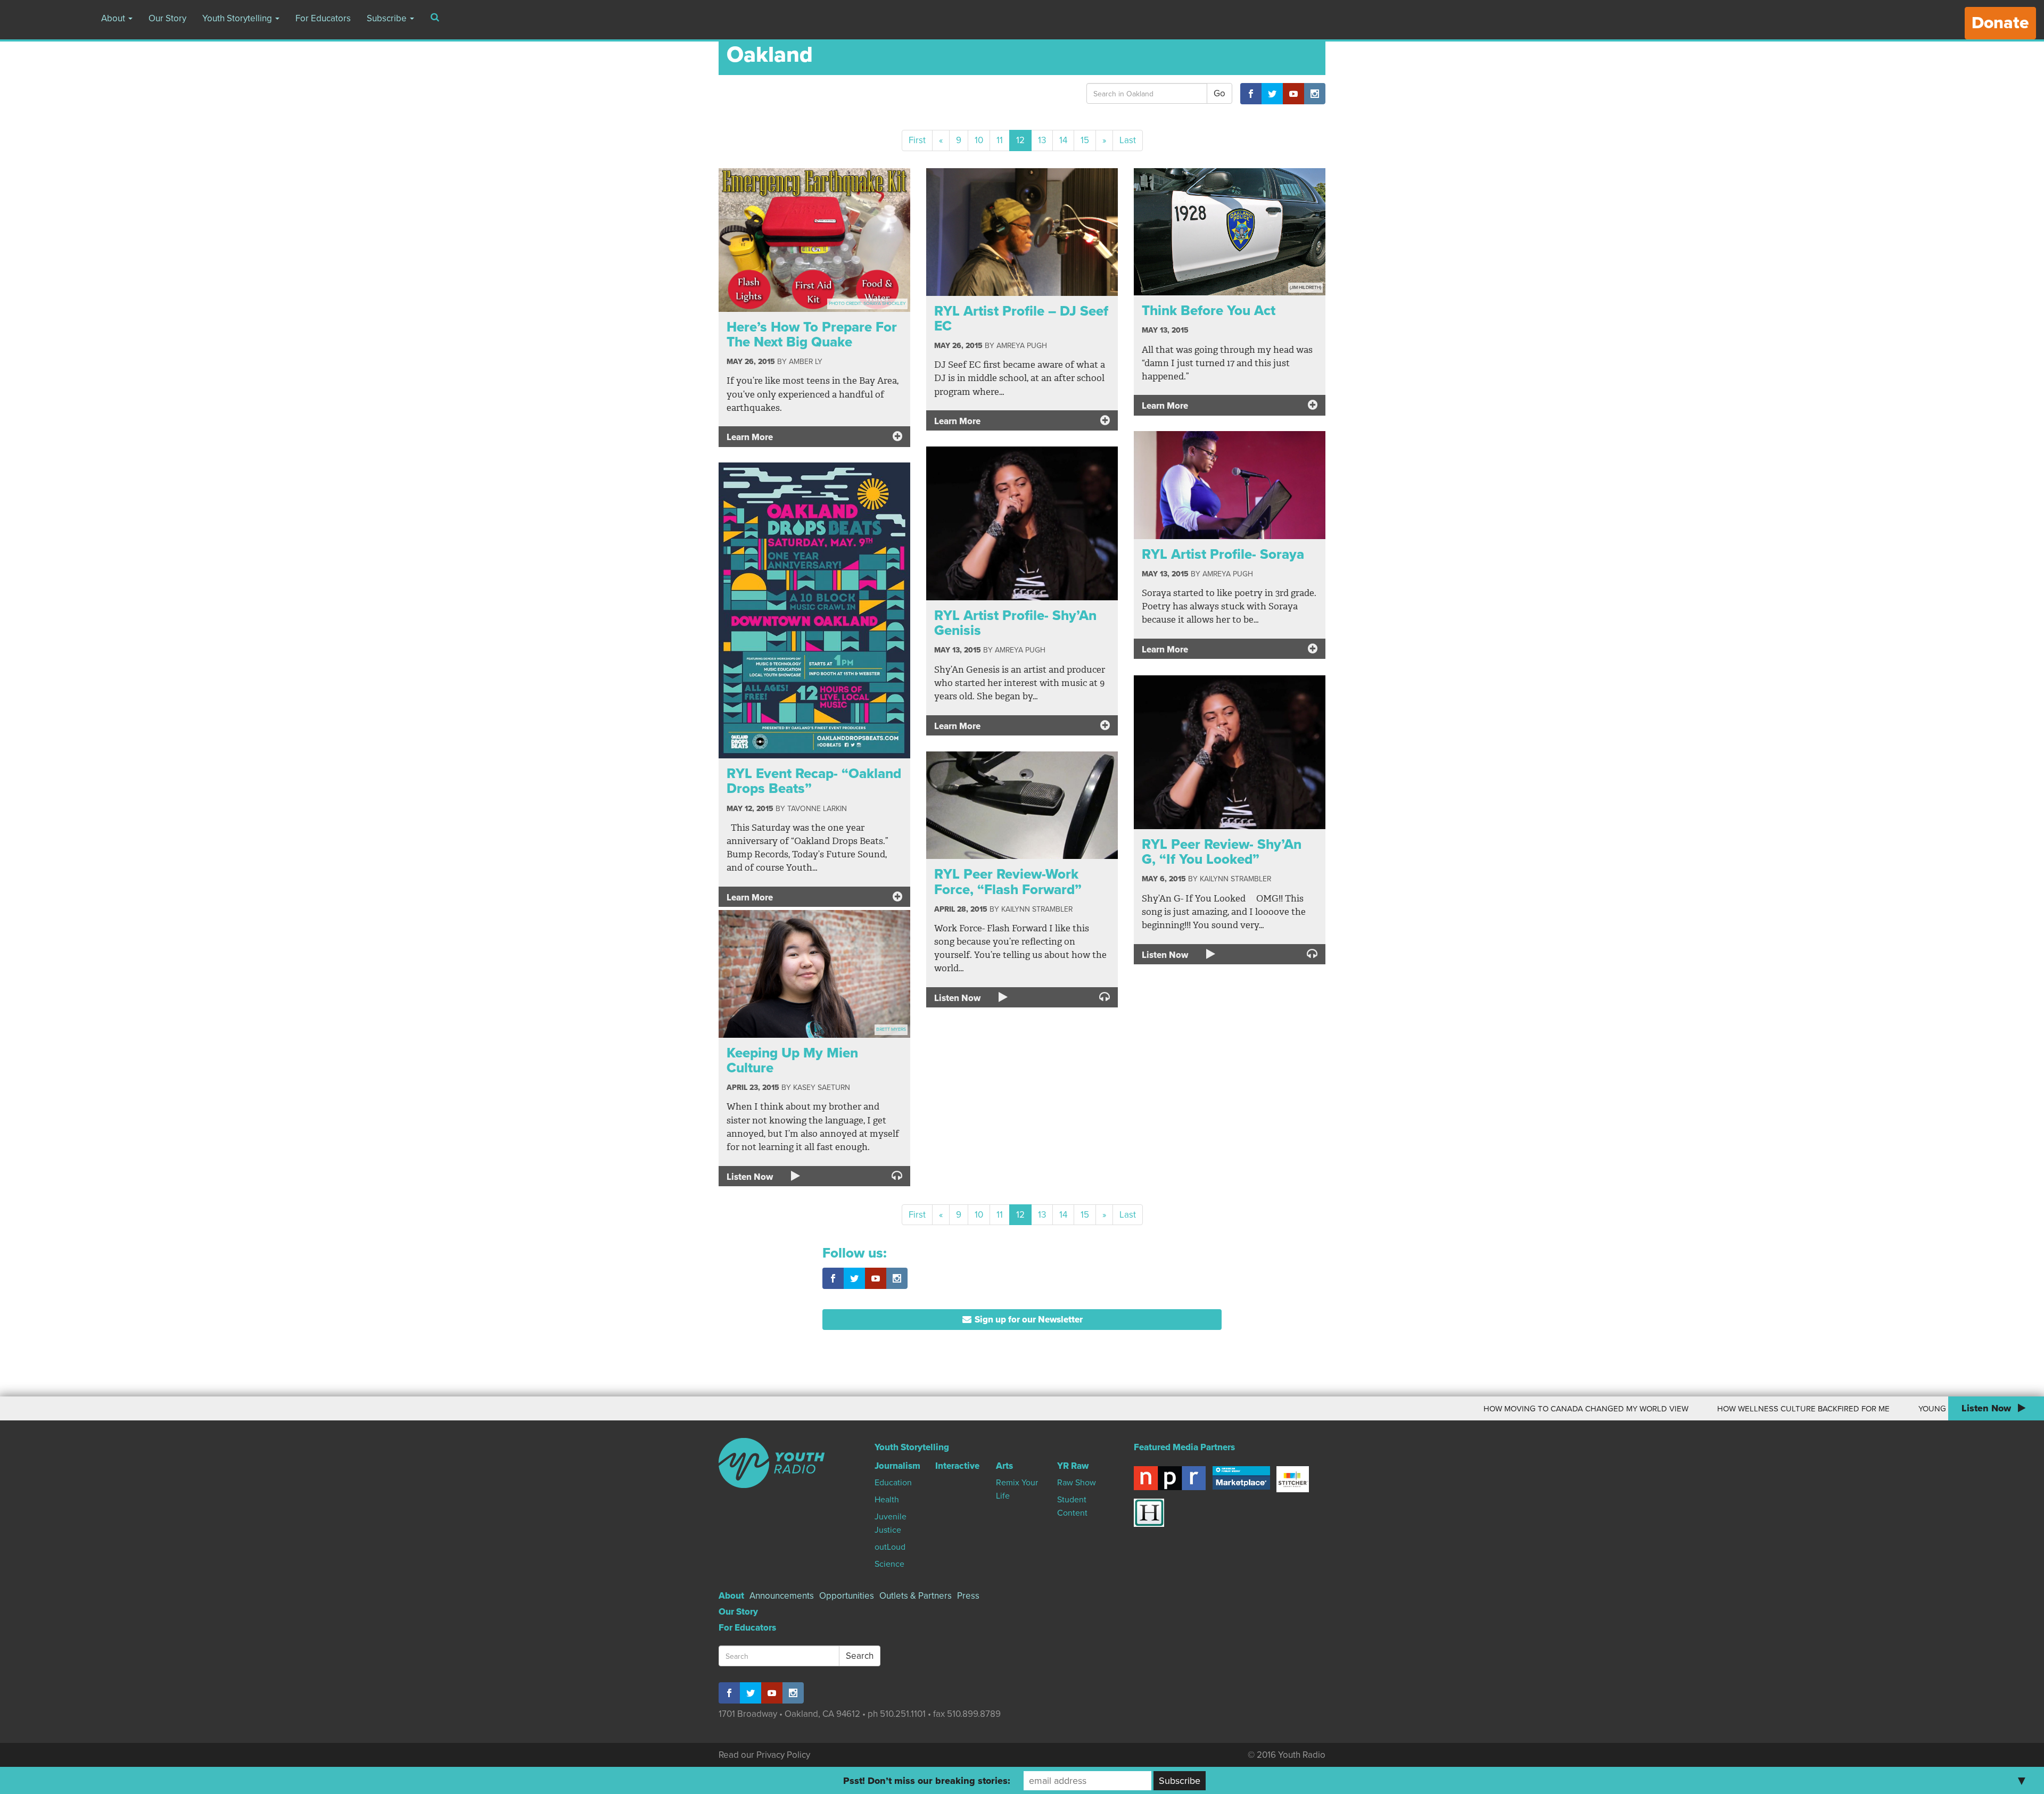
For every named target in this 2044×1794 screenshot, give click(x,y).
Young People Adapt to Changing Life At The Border (1877, 1409)
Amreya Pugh (1022, 346)
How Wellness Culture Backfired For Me (1651, 1409)
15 (1085, 140)
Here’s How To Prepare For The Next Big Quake (812, 335)
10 (979, 140)
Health (887, 1500)
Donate (2000, 23)
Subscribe (388, 18)
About (114, 18)
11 (1000, 140)
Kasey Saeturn (822, 1088)
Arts (1004, 1466)
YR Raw (1073, 1466)
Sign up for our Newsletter (1028, 1320)
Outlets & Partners (916, 1596)
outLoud (890, 1547)
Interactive (957, 1466)
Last (1128, 140)
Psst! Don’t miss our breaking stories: (927, 1781)
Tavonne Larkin (817, 809)
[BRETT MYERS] (814, 973)
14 (1063, 140)
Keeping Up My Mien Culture (792, 1061)
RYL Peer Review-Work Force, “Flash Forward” (1008, 882)
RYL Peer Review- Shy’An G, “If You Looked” (1222, 852)
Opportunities (847, 1596)
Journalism (897, 1466)
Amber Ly (806, 362)
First (917, 140)
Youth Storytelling (238, 18)
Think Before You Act (1209, 311)
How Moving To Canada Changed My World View (1433, 1409)
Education (893, 1483)
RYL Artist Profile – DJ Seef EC (1021, 319)
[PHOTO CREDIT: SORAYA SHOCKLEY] (814, 239)
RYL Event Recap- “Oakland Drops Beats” (814, 781)
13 (1042, 140)
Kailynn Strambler (1235, 879)
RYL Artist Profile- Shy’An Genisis (1015, 623)
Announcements (782, 1596)
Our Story (167, 18)
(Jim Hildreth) (1305, 288)
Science (889, 1564)
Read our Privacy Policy (764, 1755)
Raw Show (1077, 1483)
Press (968, 1596)
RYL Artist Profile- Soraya (1223, 554)
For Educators (323, 18)
